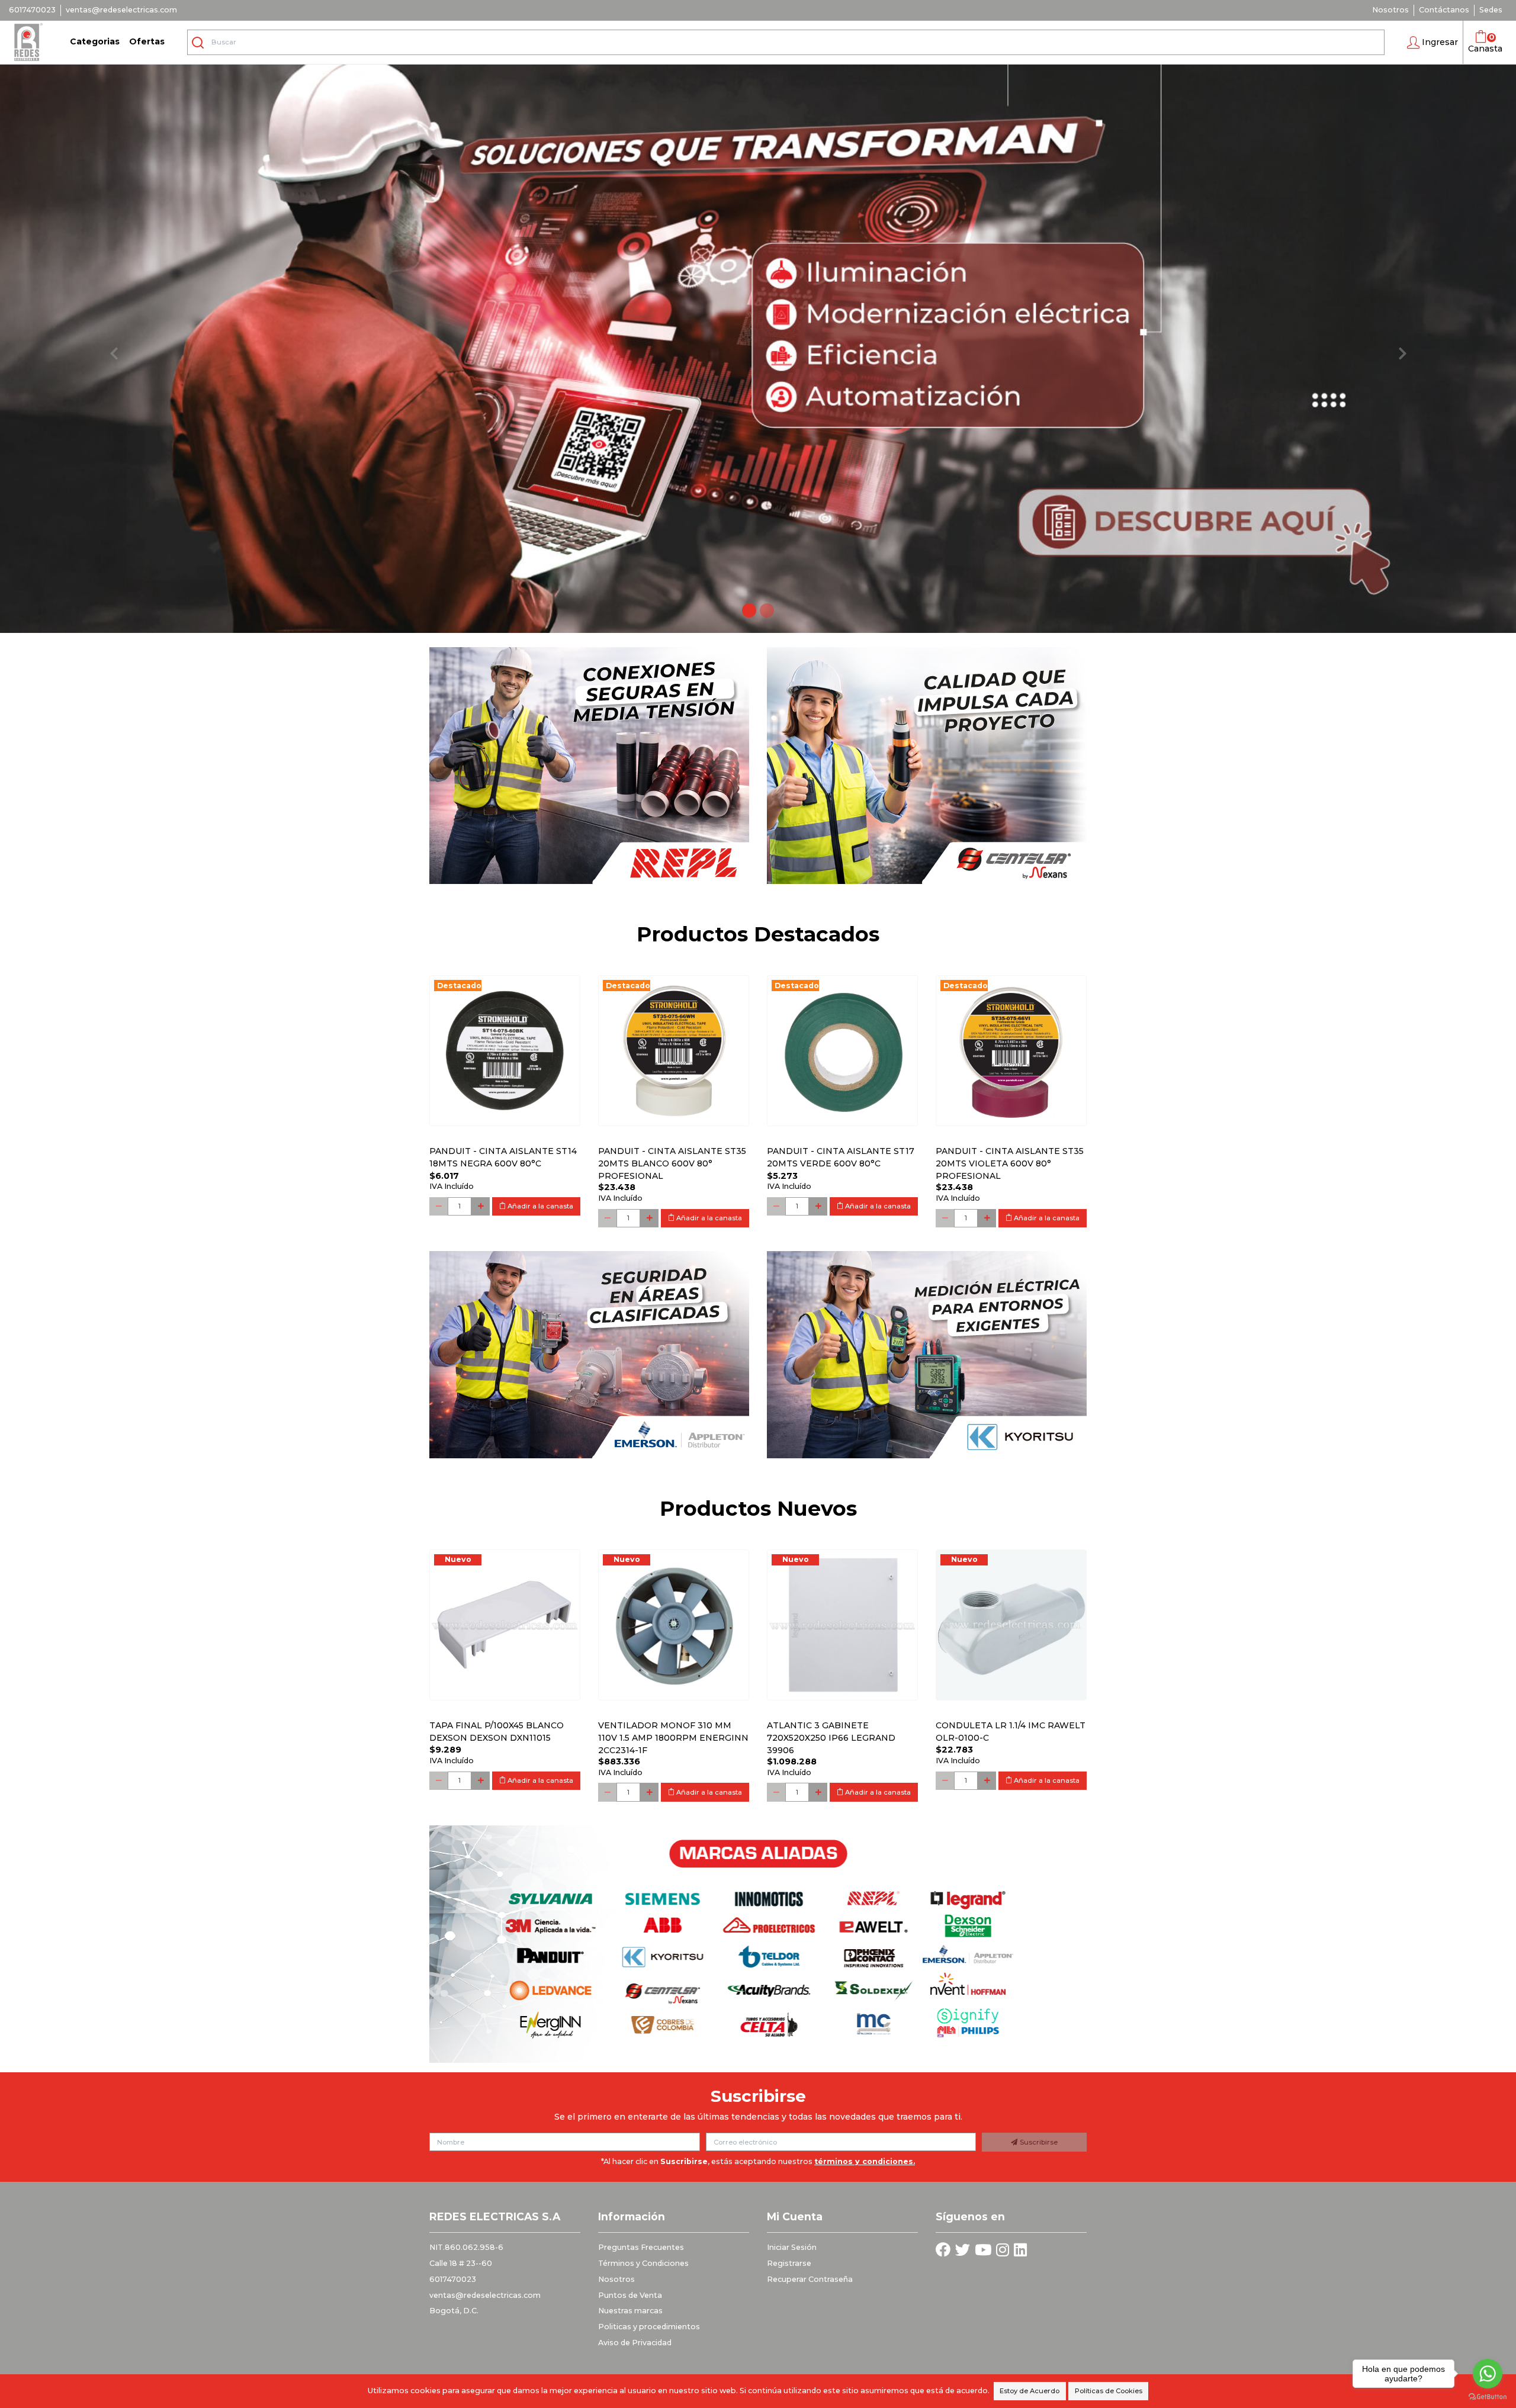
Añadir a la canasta (539, 1206)
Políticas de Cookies (1109, 2391)
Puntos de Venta (630, 2295)
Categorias (95, 41)
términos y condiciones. (865, 2161)
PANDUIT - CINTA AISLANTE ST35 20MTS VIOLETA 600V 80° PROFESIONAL (1010, 1163)
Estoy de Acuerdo (1030, 2391)
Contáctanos (1444, 10)
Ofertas (147, 41)
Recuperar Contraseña (810, 2279)
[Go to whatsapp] (1488, 2374)
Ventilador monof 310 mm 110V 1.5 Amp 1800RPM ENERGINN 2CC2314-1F (673, 1738)
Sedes (1491, 10)
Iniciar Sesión (792, 2247)
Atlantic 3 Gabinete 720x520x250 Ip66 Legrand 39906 (831, 1738)
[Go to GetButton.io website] (1488, 2396)
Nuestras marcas (630, 2311)
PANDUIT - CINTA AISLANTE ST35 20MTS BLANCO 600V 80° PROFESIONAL (672, 1163)
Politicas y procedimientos (649, 2327)
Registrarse (789, 2263)
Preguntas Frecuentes (641, 2247)
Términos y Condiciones (643, 2263)
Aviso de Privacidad (635, 2343)
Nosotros (1390, 10)
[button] (1433, 43)
